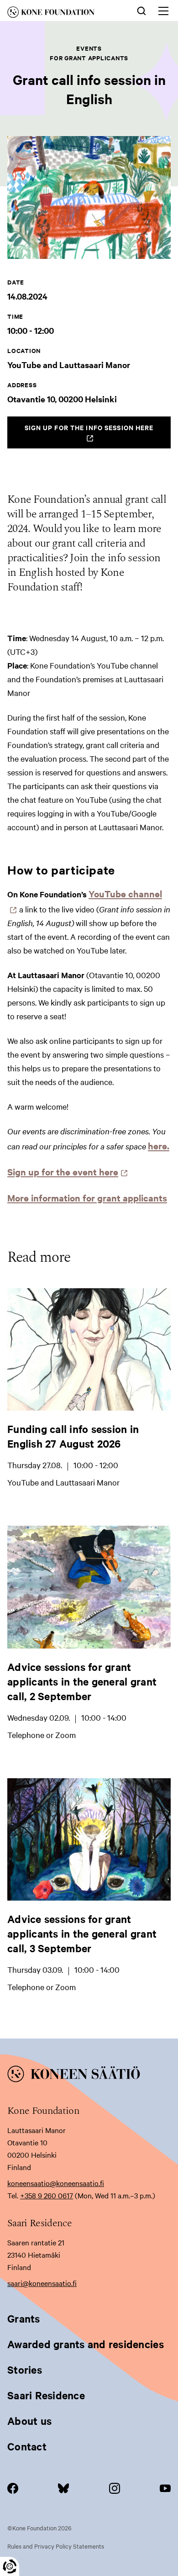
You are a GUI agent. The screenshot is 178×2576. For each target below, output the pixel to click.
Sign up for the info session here (98, 435)
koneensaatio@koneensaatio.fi (56, 2183)
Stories (25, 2370)
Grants (24, 2318)
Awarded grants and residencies (86, 2344)
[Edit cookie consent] (10, 2566)
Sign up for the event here (65, 1172)
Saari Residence (46, 2395)
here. (159, 1146)
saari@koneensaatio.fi (42, 2283)
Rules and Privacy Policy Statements (56, 2546)
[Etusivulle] (61, 14)
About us (29, 2421)
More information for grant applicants (87, 1198)
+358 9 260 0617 (47, 2195)
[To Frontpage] (89, 2076)
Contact (27, 2446)
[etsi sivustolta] (141, 10)
